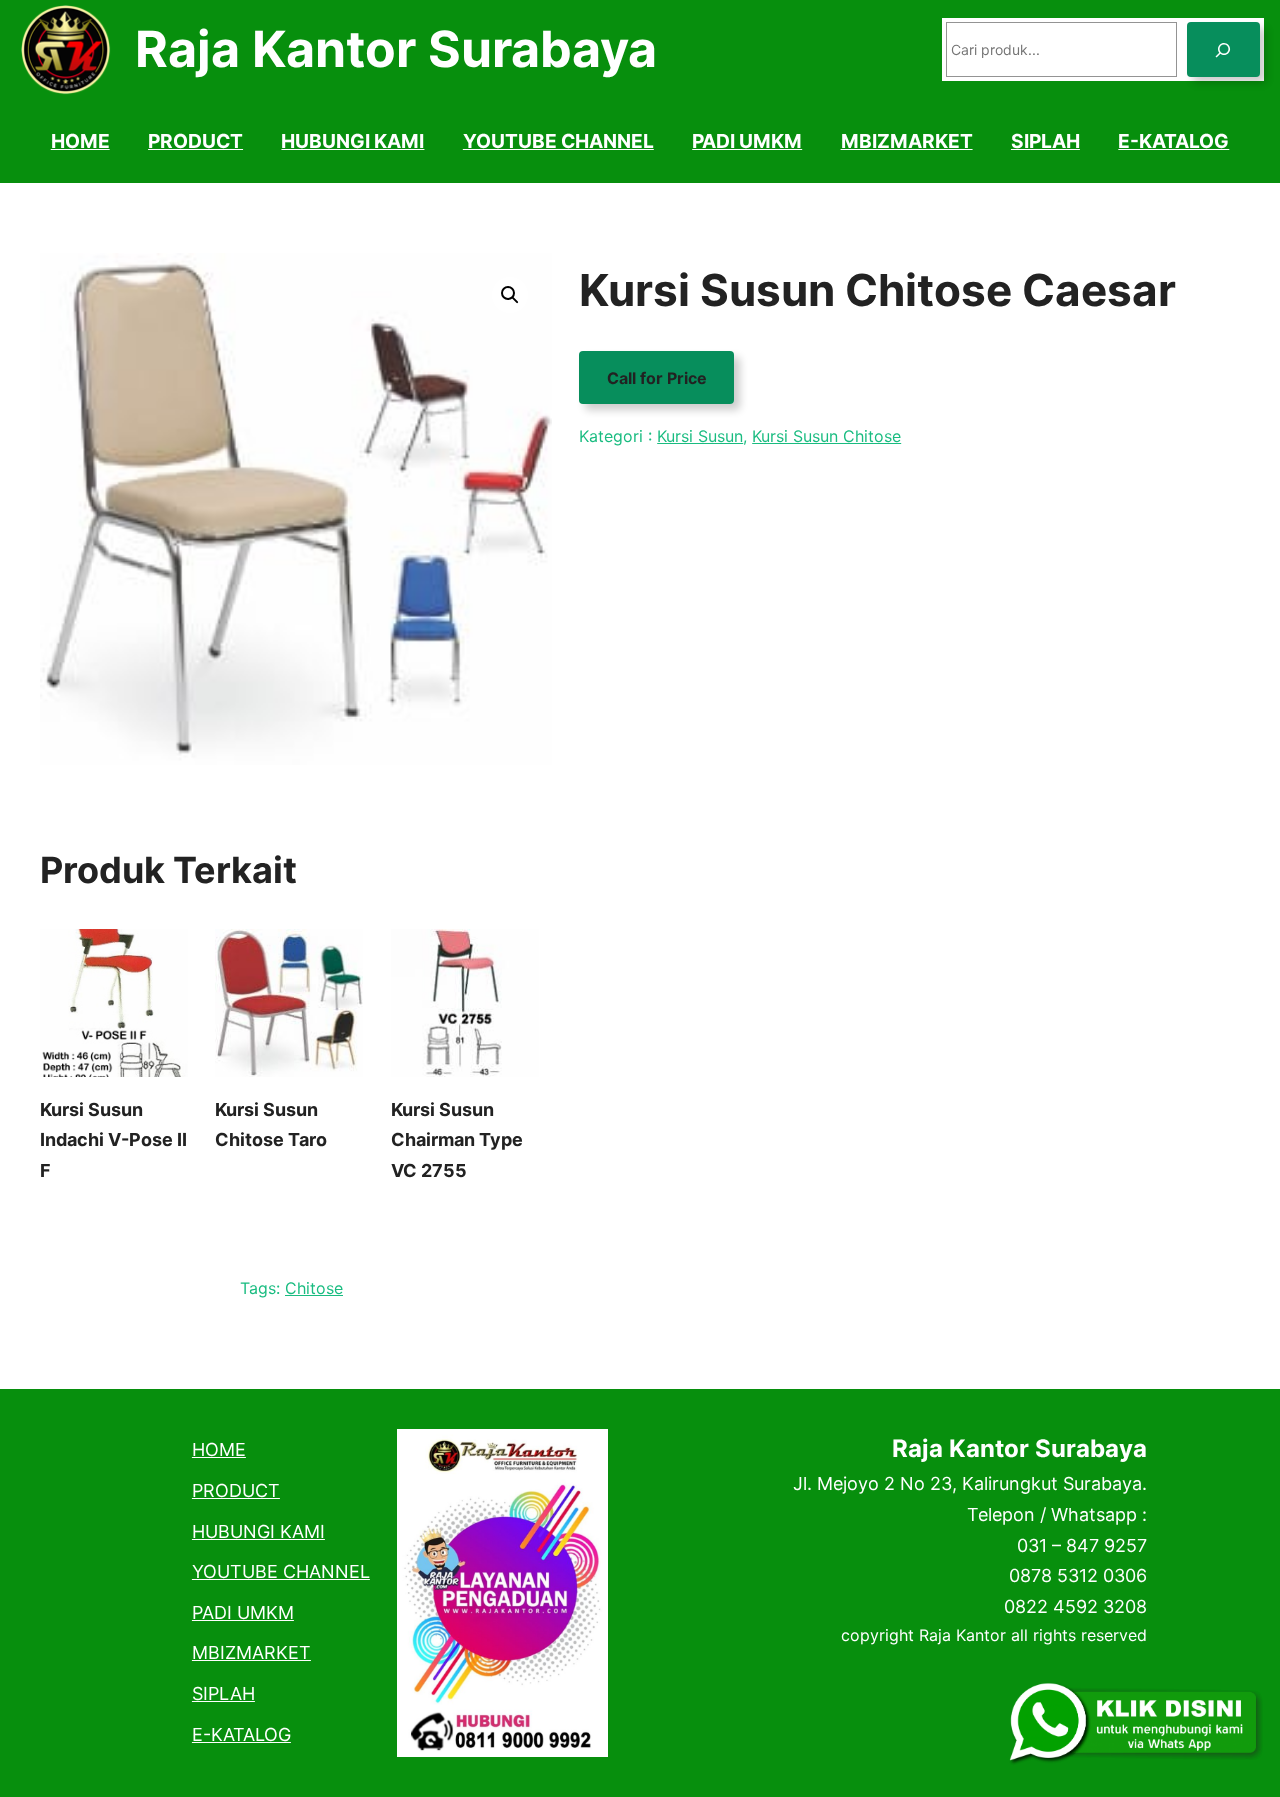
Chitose (314, 1288)
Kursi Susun (700, 436)
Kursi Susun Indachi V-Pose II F (113, 1140)
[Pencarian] (1223, 49)
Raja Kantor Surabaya (396, 49)
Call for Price (657, 377)
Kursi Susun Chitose (826, 436)
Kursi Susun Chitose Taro (271, 1125)
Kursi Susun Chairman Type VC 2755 (457, 1140)
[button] (510, 295)
